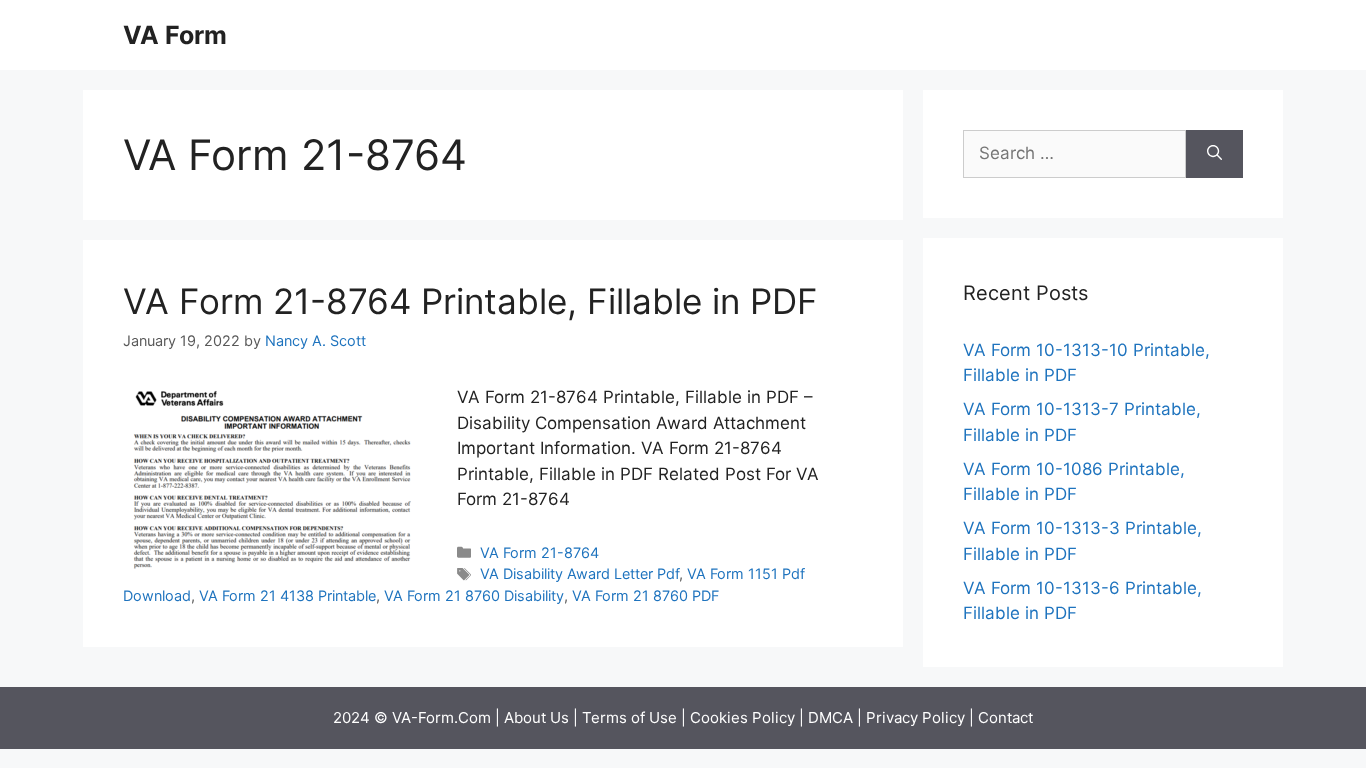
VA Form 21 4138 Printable (287, 595)
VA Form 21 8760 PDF (645, 595)
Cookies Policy (742, 717)
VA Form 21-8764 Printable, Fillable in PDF (470, 301)
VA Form (175, 35)
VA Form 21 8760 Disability (474, 595)
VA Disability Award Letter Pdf (579, 573)
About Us (536, 717)
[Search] (1214, 154)
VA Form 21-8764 (539, 552)
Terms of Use (629, 717)
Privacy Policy (915, 717)
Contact (1005, 717)
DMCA (830, 717)
